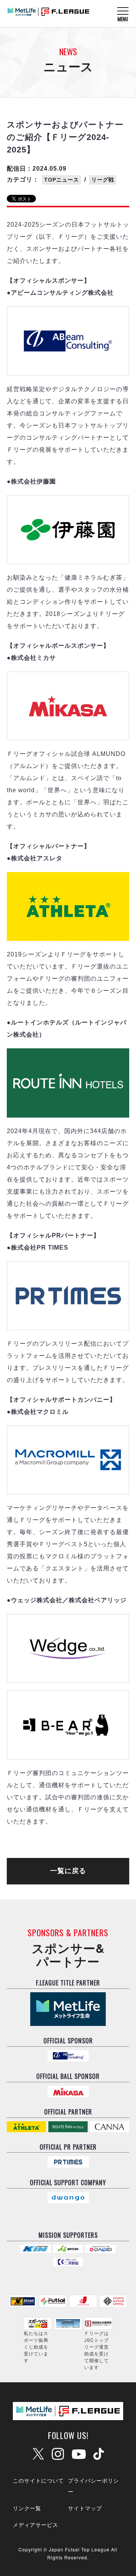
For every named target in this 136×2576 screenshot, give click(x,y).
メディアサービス (36, 2525)
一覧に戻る (68, 1871)
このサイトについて (38, 2480)
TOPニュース (62, 180)
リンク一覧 (27, 2508)
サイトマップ (85, 2508)
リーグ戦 (103, 180)
